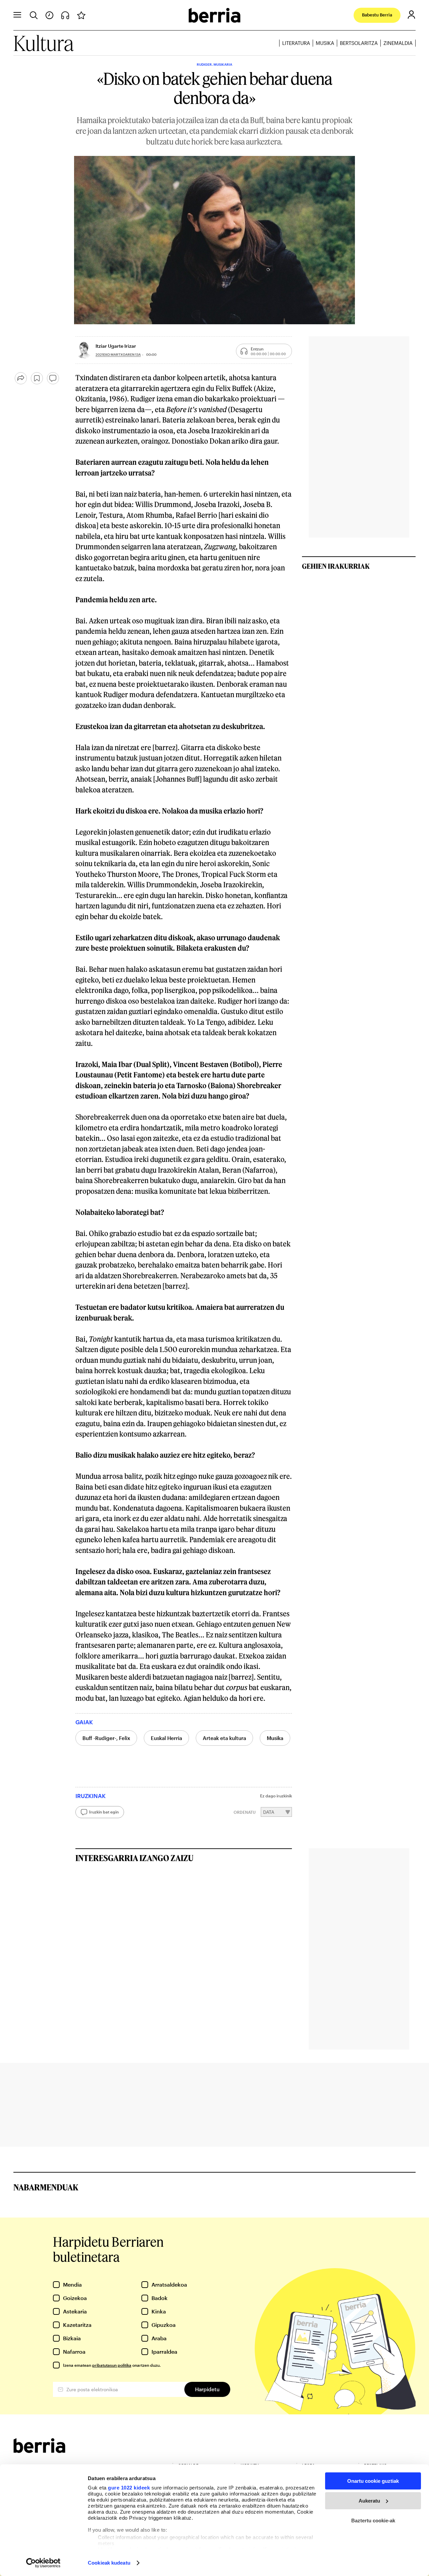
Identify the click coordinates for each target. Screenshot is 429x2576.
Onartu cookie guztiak (373, 2481)
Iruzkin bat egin (104, 1812)
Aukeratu (369, 2501)
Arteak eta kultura (224, 1738)
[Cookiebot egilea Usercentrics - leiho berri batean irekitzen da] (43, 2563)
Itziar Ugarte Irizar (116, 346)
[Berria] (39, 2451)
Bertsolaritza (359, 43)
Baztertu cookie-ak (373, 2521)
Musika (325, 43)
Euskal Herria (166, 1738)
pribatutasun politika (112, 2365)
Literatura (296, 43)
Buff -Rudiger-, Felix (106, 1738)
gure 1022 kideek (129, 2488)
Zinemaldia (398, 43)
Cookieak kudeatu (109, 2563)
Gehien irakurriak (336, 566)
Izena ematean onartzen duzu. (112, 2365)
